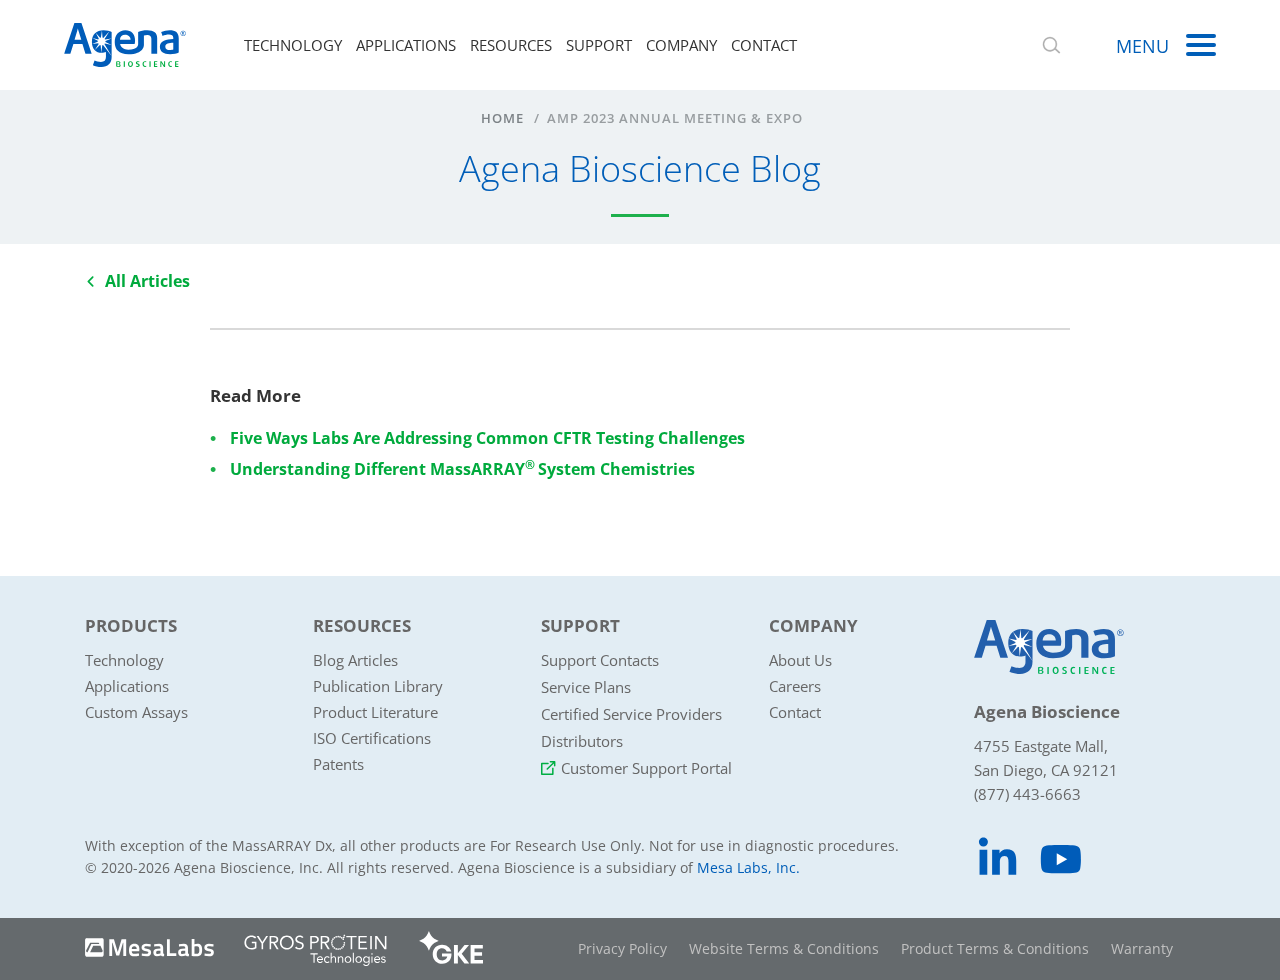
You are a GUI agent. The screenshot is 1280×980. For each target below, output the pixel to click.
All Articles (147, 281)
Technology (293, 45)
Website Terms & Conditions (784, 948)
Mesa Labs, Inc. (748, 867)
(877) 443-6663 (1027, 794)
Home (502, 118)
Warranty (1142, 948)
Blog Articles (355, 660)
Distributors (582, 741)
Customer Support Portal (646, 768)
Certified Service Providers (631, 714)
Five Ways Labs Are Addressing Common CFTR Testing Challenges (487, 438)
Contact (764, 45)
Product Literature (375, 712)
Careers (795, 686)
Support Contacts (600, 660)
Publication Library (378, 686)
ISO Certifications (372, 738)
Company (681, 45)
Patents (338, 764)
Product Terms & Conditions (995, 948)
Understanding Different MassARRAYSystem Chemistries (462, 469)
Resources (511, 45)
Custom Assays (136, 712)
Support (599, 45)
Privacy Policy (622, 948)
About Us (800, 660)
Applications (406, 45)
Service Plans (586, 687)
